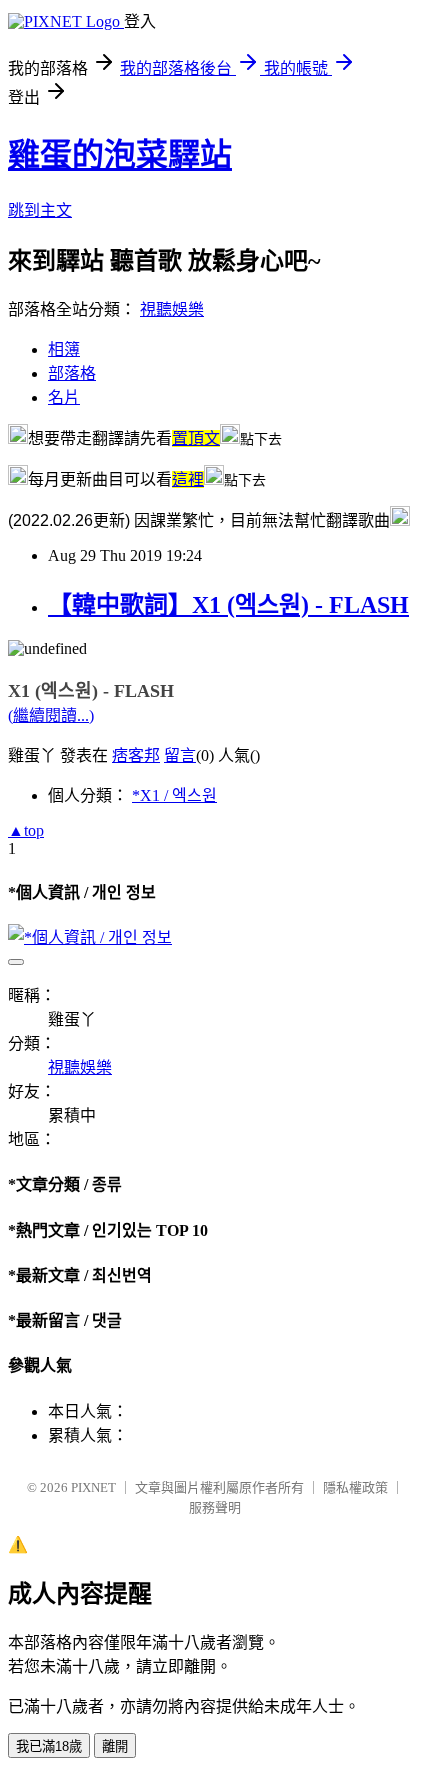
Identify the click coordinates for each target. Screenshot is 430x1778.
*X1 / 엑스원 (174, 795)
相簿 (64, 349)
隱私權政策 (355, 1487)
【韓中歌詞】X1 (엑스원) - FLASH (228, 605)
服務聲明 (215, 1507)
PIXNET (93, 1487)
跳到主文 (40, 210)
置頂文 (196, 438)
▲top (26, 830)
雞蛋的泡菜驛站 (120, 155)
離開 (115, 1746)
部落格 (72, 373)
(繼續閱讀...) (51, 715)
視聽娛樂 (172, 309)
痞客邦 (136, 755)
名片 (64, 397)
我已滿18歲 (49, 1746)
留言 (180, 755)
